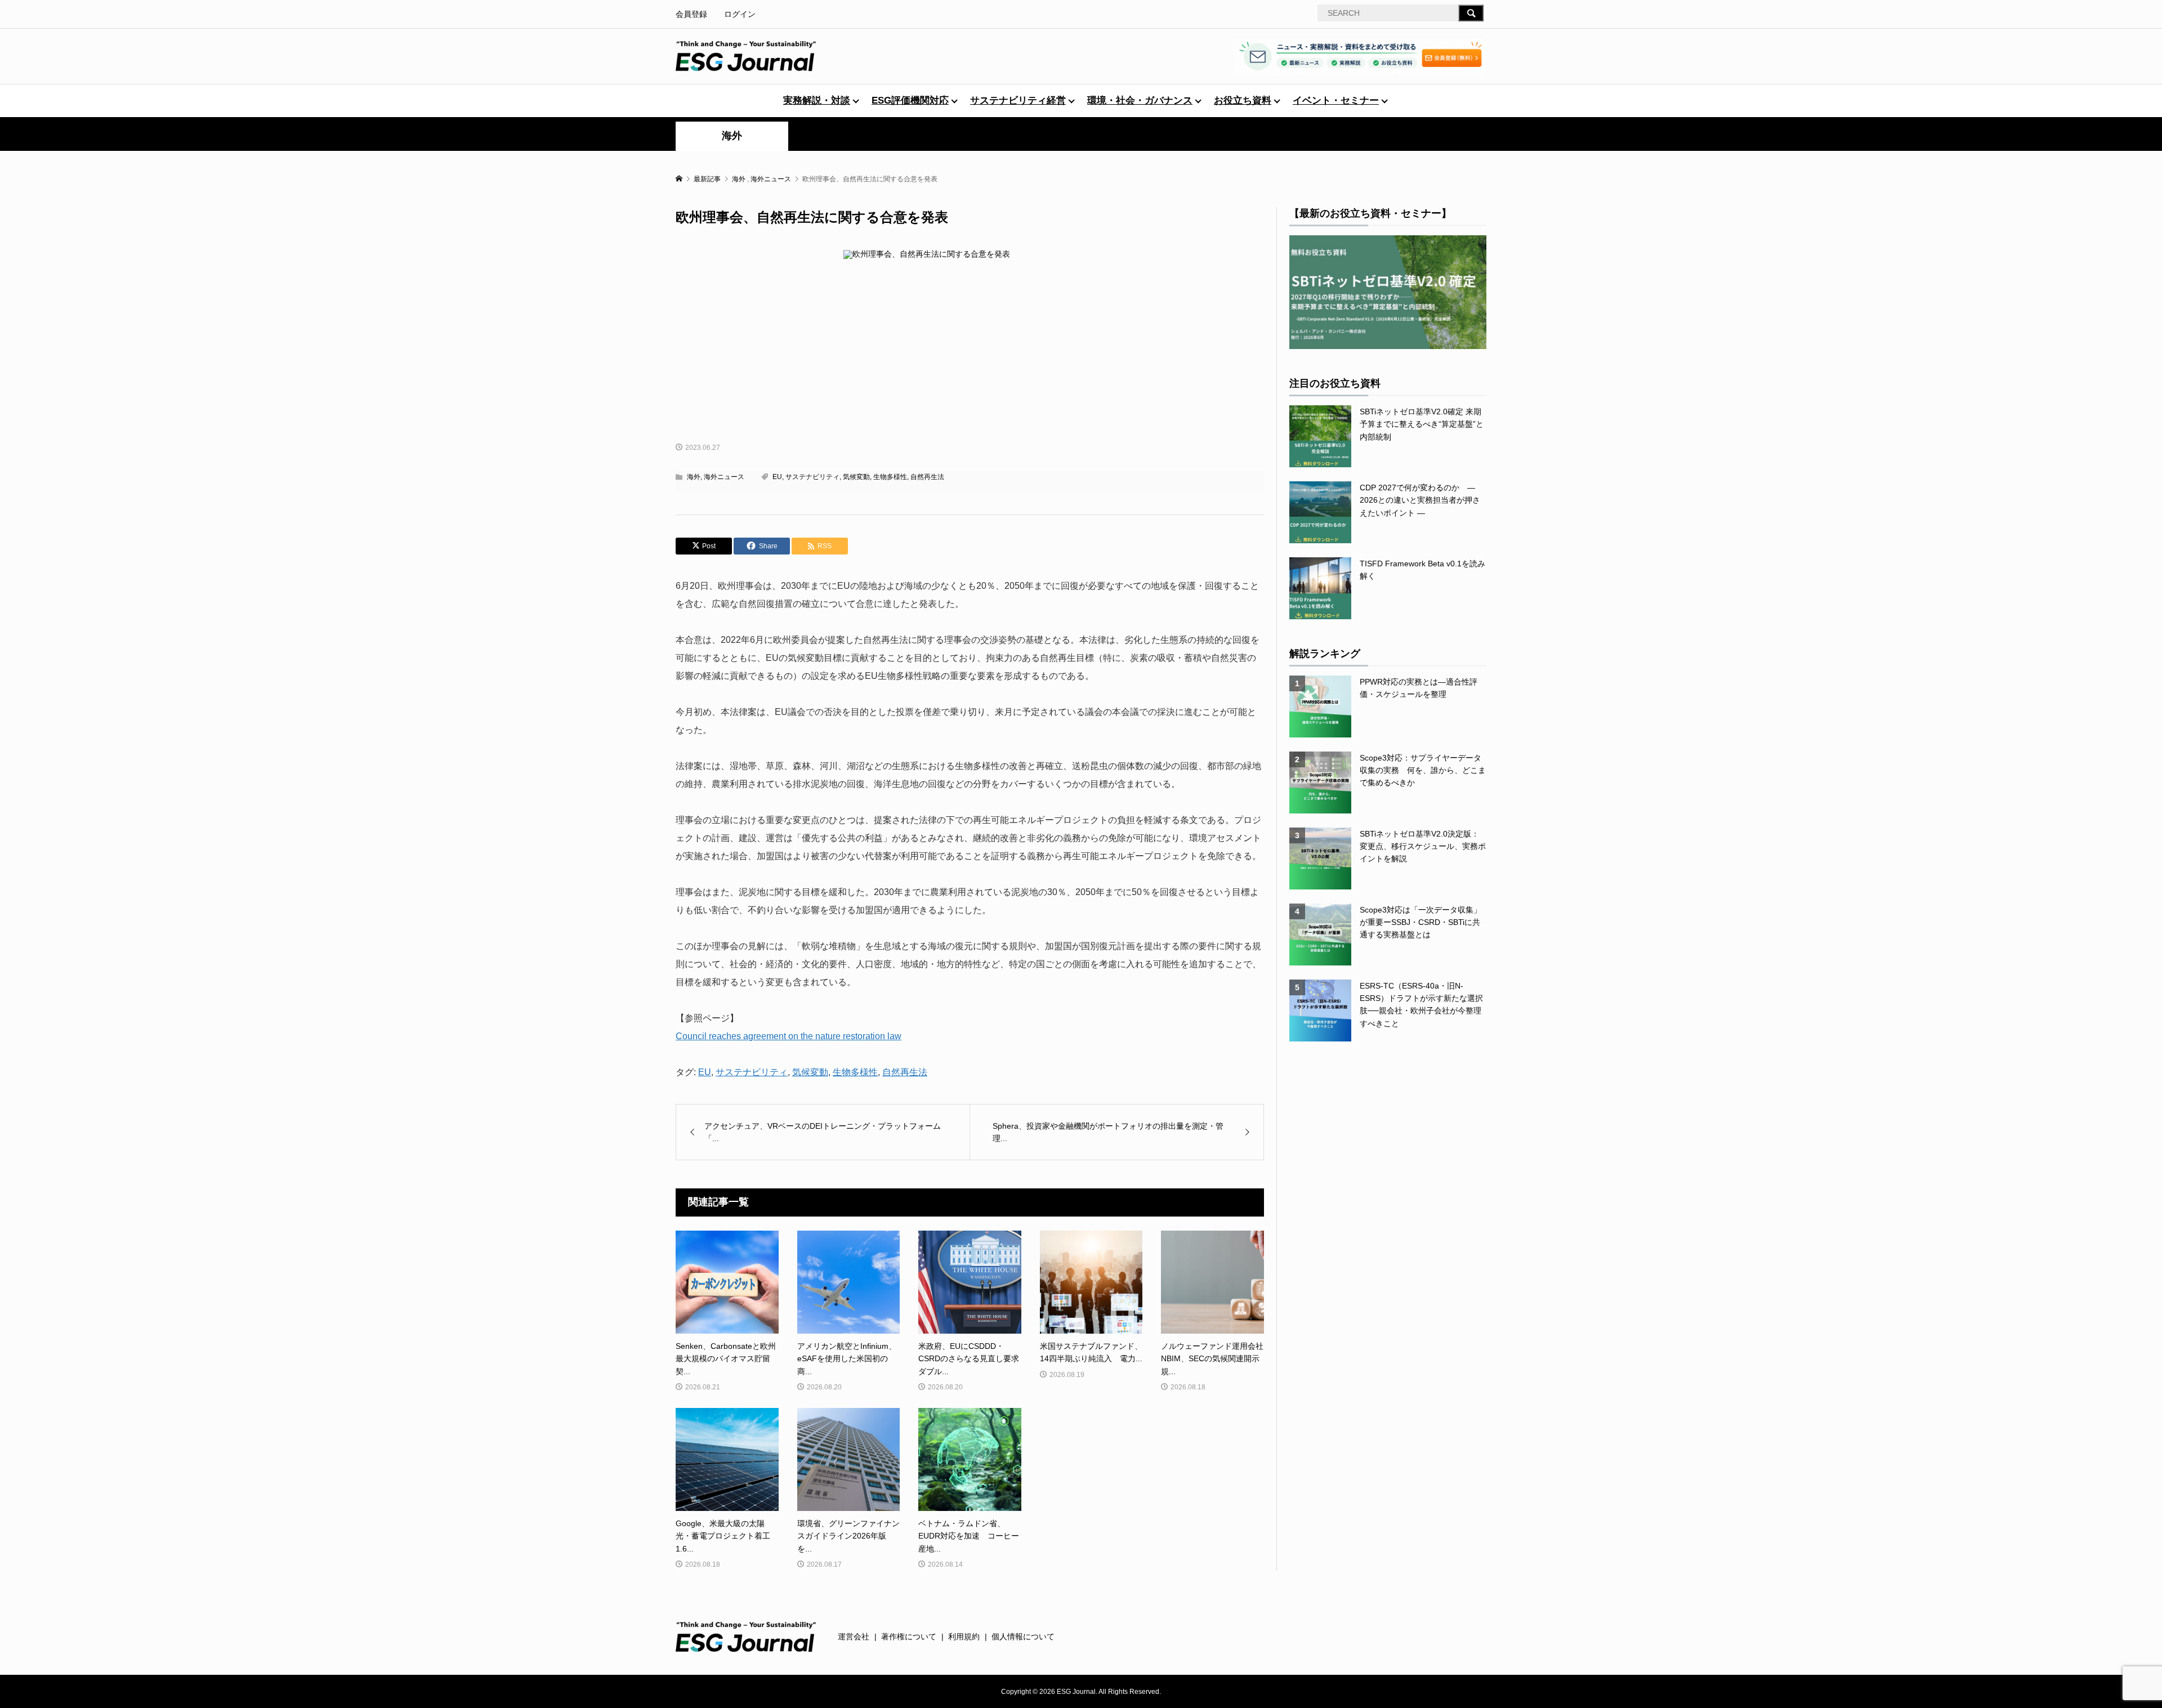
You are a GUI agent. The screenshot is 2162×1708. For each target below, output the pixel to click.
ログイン (740, 14)
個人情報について (1023, 1637)
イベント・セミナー (1336, 100)
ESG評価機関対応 (910, 100)
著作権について (909, 1637)
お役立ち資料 (1243, 100)
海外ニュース (724, 477)
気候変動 (856, 477)
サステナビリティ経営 (1018, 100)
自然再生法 (927, 477)
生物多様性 (890, 477)
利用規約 (964, 1637)
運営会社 (854, 1637)
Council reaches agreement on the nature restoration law (789, 1036)
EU (777, 477)
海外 (732, 136)
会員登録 (691, 14)
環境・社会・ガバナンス (1140, 100)
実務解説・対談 (817, 100)
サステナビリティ (812, 477)
